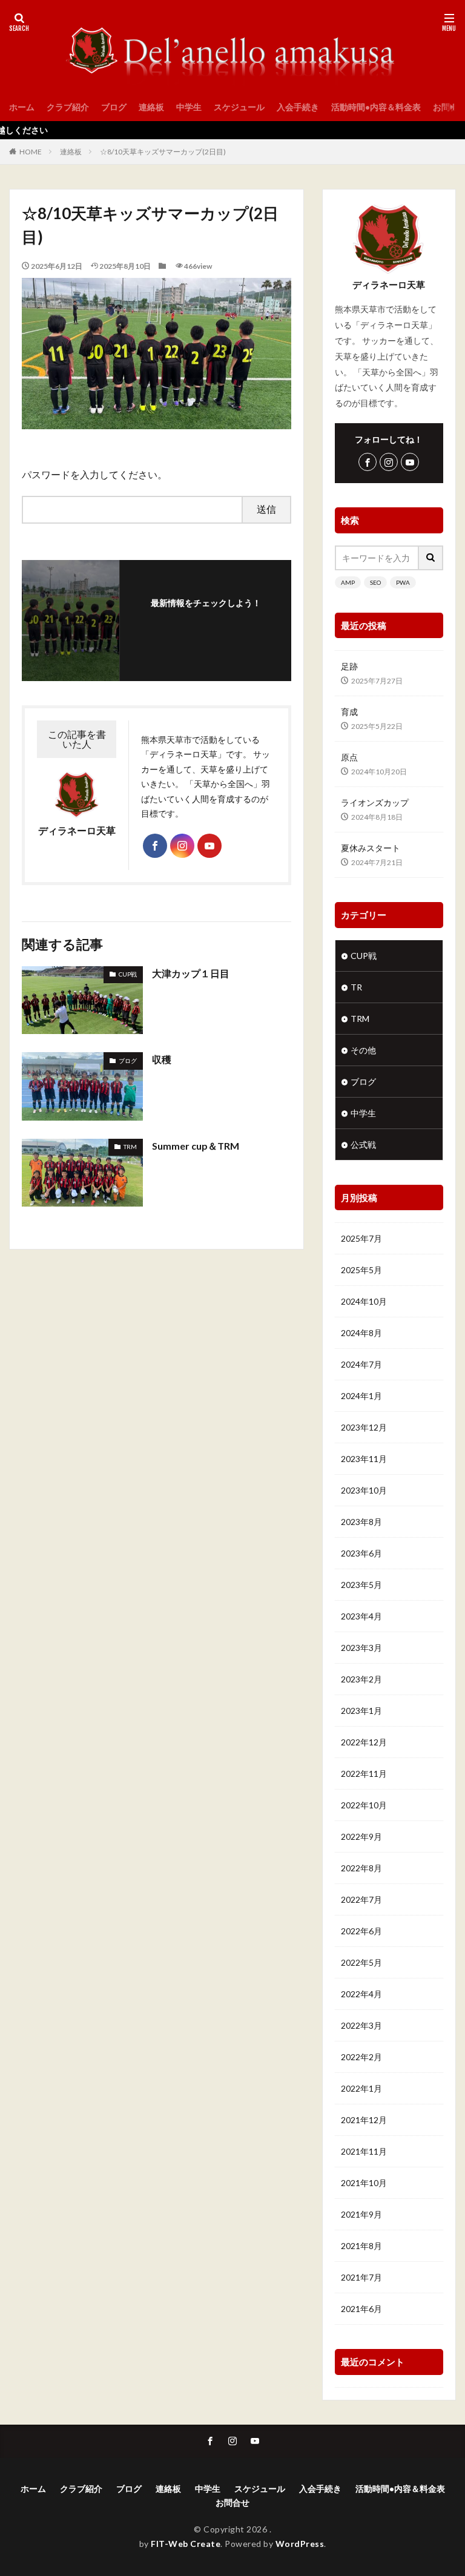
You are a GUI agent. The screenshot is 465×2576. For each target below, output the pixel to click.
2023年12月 (364, 1427)
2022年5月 (361, 1962)
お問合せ (232, 2502)
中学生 (189, 107)
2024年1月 (361, 1396)
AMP (348, 582)
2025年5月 (361, 1270)
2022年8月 (361, 1868)
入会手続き (298, 107)
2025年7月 (361, 1238)
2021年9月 (361, 2214)
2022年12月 (364, 1742)
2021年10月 (364, 2183)
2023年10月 (364, 1490)
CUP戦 (128, 974)
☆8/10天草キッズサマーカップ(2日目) (163, 152)
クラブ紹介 (68, 107)
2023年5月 (361, 1585)
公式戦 (363, 1145)
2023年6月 (361, 1553)
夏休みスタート (371, 848)
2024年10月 (364, 1301)
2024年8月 (361, 1333)
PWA (403, 582)
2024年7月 (361, 1364)
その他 (363, 1050)
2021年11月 (364, 2151)
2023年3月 (361, 1648)
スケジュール (239, 107)
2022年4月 (361, 1994)
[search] (431, 558)
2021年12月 (364, 2120)
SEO (375, 582)
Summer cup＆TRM (196, 1146)
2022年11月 (364, 1774)
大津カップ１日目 (191, 973)
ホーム (22, 107)
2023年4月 (361, 1616)
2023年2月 (361, 1679)
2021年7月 (361, 2277)
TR (356, 987)
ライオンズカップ (375, 802)
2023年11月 (364, 1459)
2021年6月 (361, 2309)
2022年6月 (361, 1931)
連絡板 (151, 107)
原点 (349, 757)
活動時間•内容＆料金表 (376, 107)
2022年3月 (361, 2025)
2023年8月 (361, 1522)
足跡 (349, 666)
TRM (130, 1147)
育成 (349, 712)
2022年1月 (361, 2088)
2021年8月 (361, 2246)
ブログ (114, 107)
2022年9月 (361, 1836)
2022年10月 (364, 1805)
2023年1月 (361, 1711)
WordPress (300, 2544)
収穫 (162, 1059)
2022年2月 (361, 2057)
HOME (31, 152)
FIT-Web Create (186, 2544)
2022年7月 (361, 1899)
